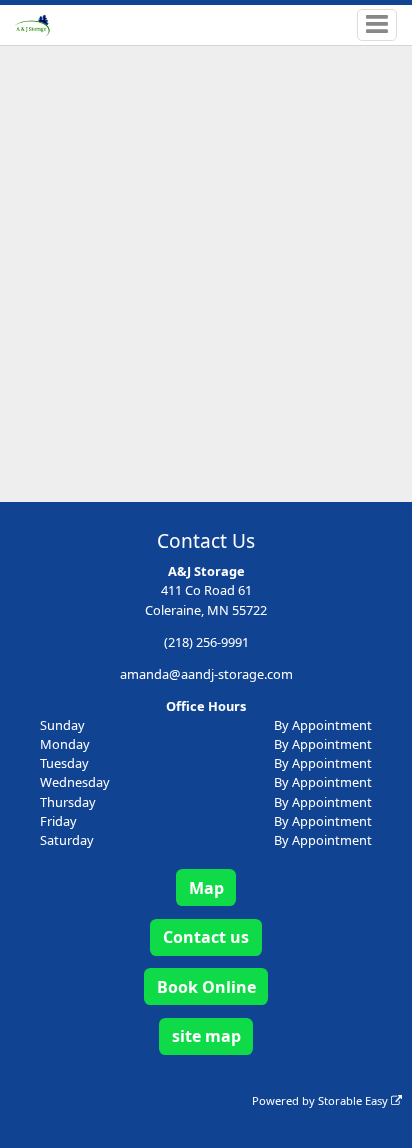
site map (206, 1036)
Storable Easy (354, 1100)
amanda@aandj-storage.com (206, 674)
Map (206, 888)
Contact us (206, 937)
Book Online (206, 987)
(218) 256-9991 (206, 642)
